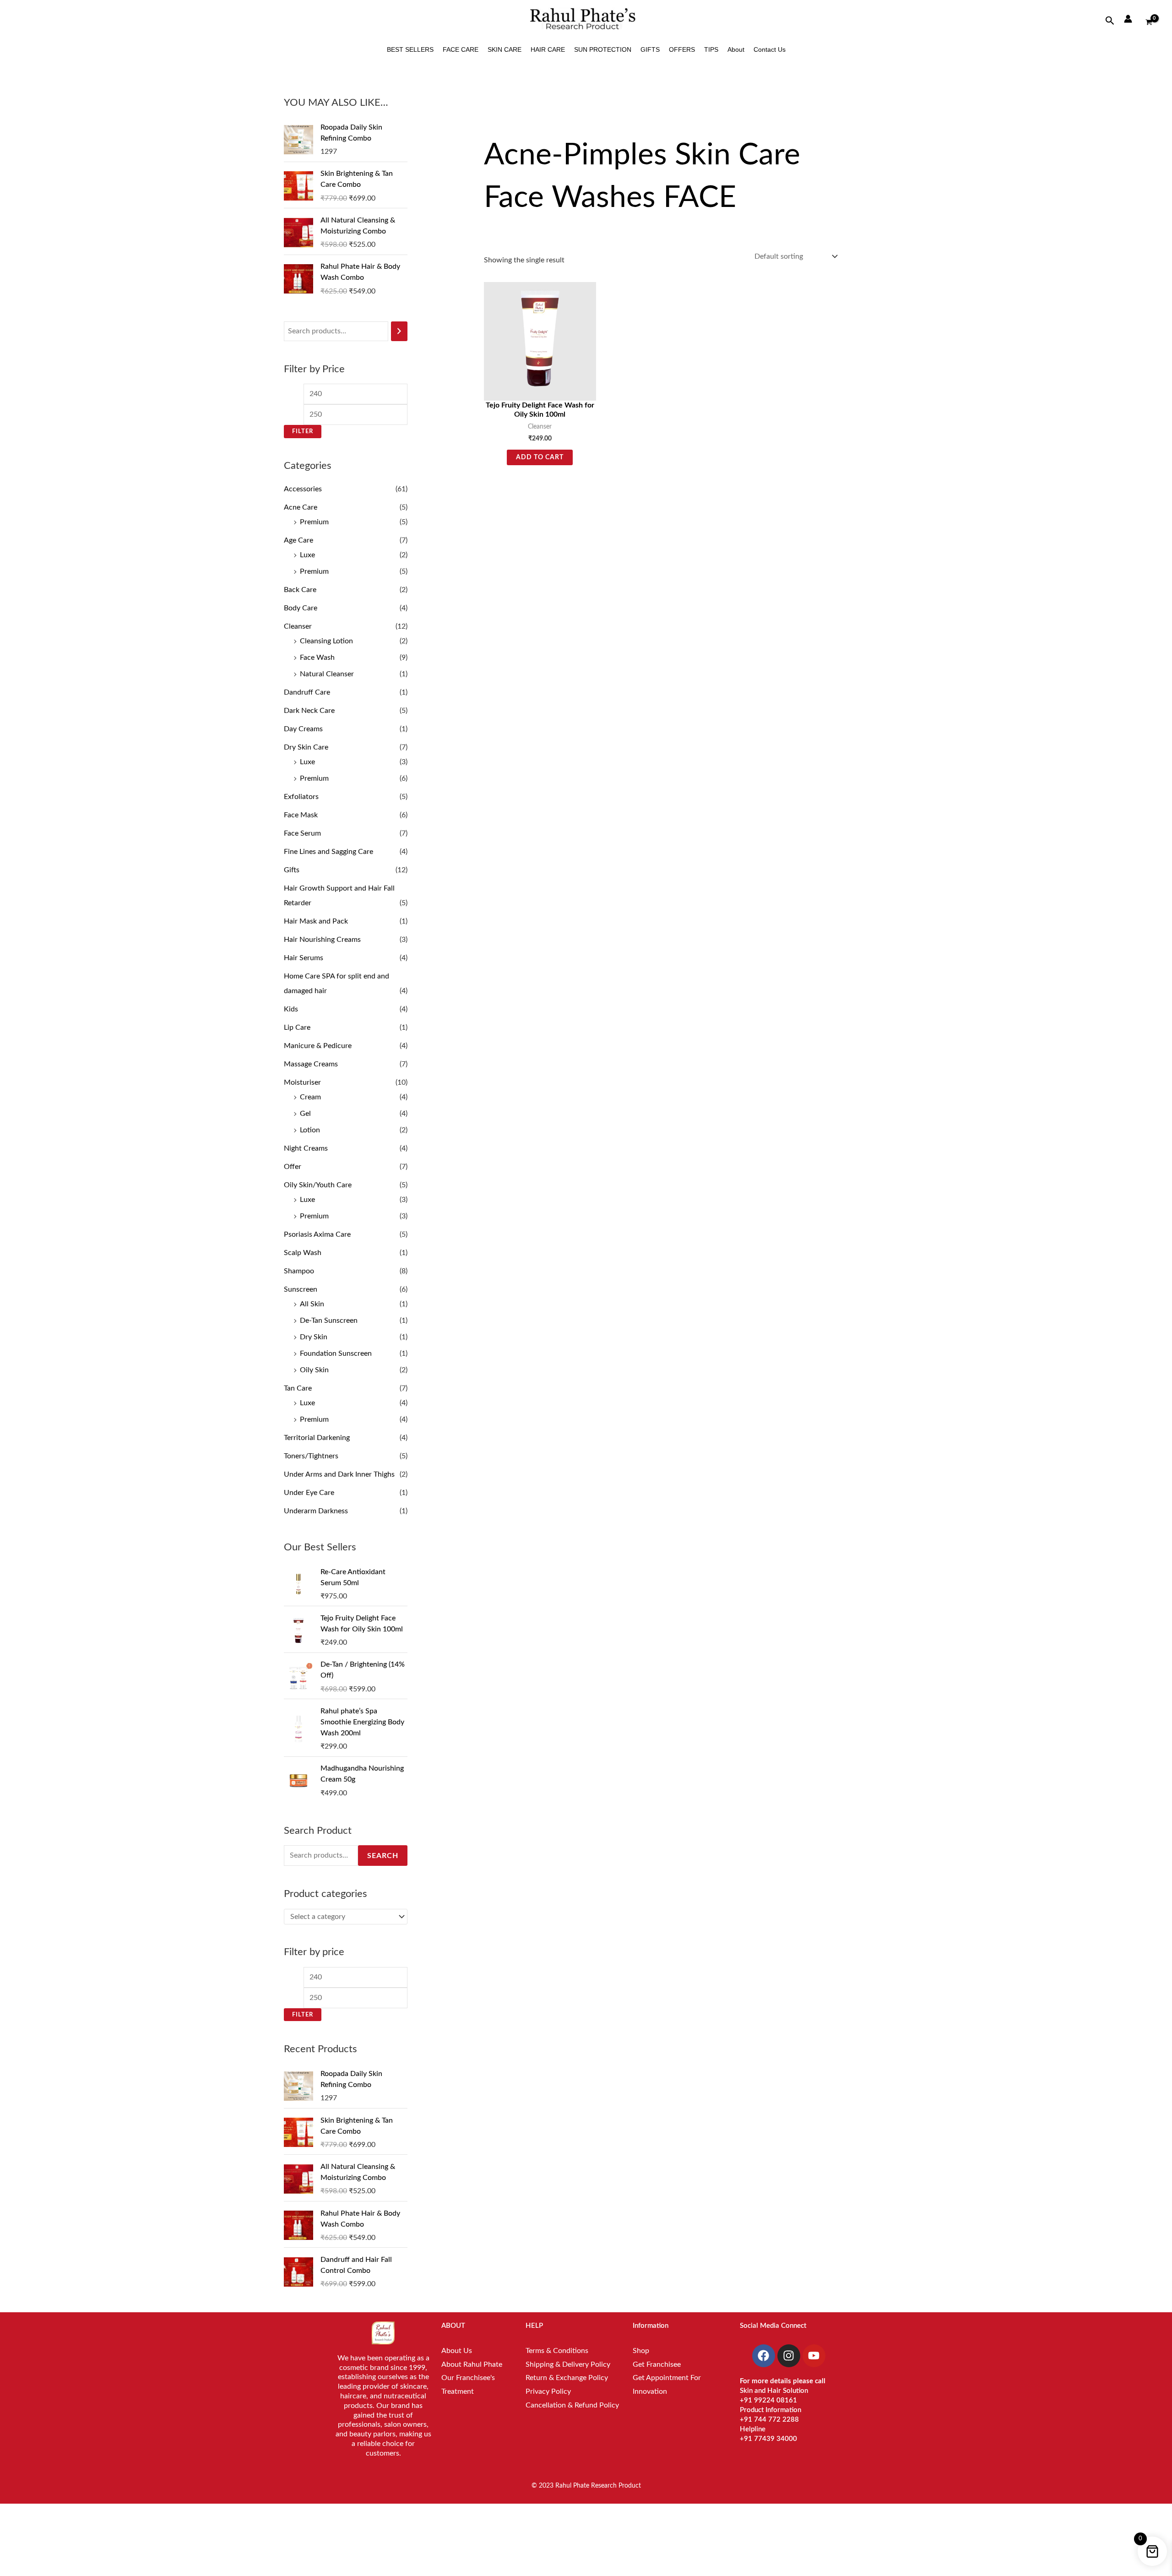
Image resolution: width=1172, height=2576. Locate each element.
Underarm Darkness (316, 1511)
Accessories (303, 489)
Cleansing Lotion (326, 641)
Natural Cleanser (327, 674)
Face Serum (302, 833)
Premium (314, 522)
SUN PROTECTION (603, 49)
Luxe (307, 555)
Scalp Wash (303, 1253)
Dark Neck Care (309, 711)
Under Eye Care (309, 1493)
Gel (305, 1114)
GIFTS (650, 49)
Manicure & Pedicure (318, 1046)
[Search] (399, 331)
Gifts (292, 870)
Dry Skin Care (306, 747)
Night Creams (306, 1148)
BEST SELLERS (410, 49)
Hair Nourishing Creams (322, 940)
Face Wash (317, 658)
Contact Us (770, 49)
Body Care (301, 608)
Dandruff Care (307, 692)
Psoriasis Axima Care (317, 1234)
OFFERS (682, 49)
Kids (291, 1009)
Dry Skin (314, 1337)
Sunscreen (301, 1289)
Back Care (300, 590)
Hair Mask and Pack (316, 921)
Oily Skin (314, 1370)
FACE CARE (461, 49)
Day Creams (303, 729)
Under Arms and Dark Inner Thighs (339, 1474)
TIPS (711, 49)
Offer (293, 1167)
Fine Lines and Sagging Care (328, 852)
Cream (310, 1097)
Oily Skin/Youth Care (318, 1185)
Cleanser (298, 626)
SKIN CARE (505, 49)
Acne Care (301, 507)
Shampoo (299, 1271)
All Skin (312, 1304)
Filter (303, 431)
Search (383, 1856)
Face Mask (301, 815)
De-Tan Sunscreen (329, 1321)
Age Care (298, 540)
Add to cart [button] (540, 457)
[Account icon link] (1128, 19)
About (736, 49)
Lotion (310, 1130)
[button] (1110, 21)
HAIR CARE (548, 49)
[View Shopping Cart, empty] (1149, 19)
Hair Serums (304, 958)
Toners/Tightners (311, 1456)
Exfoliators (301, 797)
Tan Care (298, 1388)
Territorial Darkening (317, 1438)
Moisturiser (302, 1082)
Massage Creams (311, 1064)
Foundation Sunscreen (336, 1353)
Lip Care (297, 1027)
